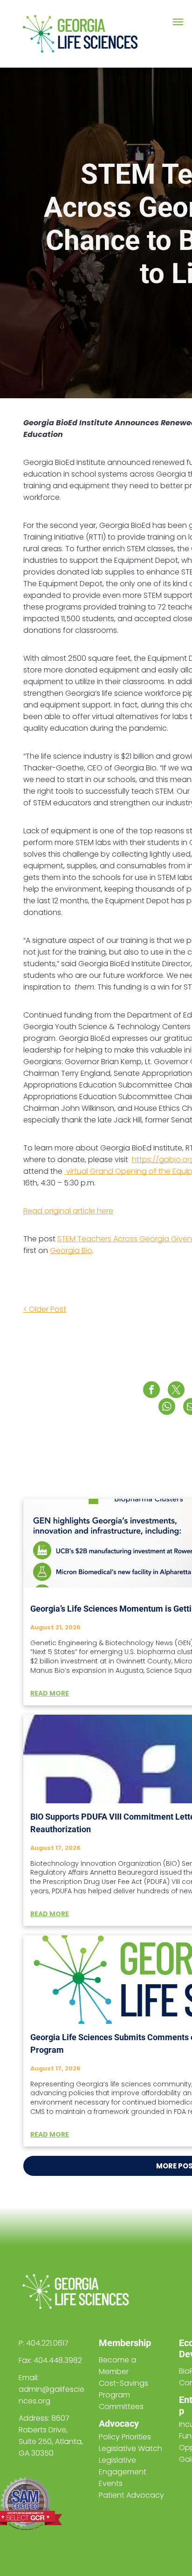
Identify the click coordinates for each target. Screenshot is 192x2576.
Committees (121, 2406)
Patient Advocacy (131, 2495)
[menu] (178, 22)
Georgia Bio (71, 1250)
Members (119, 2343)
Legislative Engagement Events (123, 2472)
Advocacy (119, 2424)
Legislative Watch (130, 2448)
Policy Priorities (125, 2437)
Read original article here (68, 1211)
